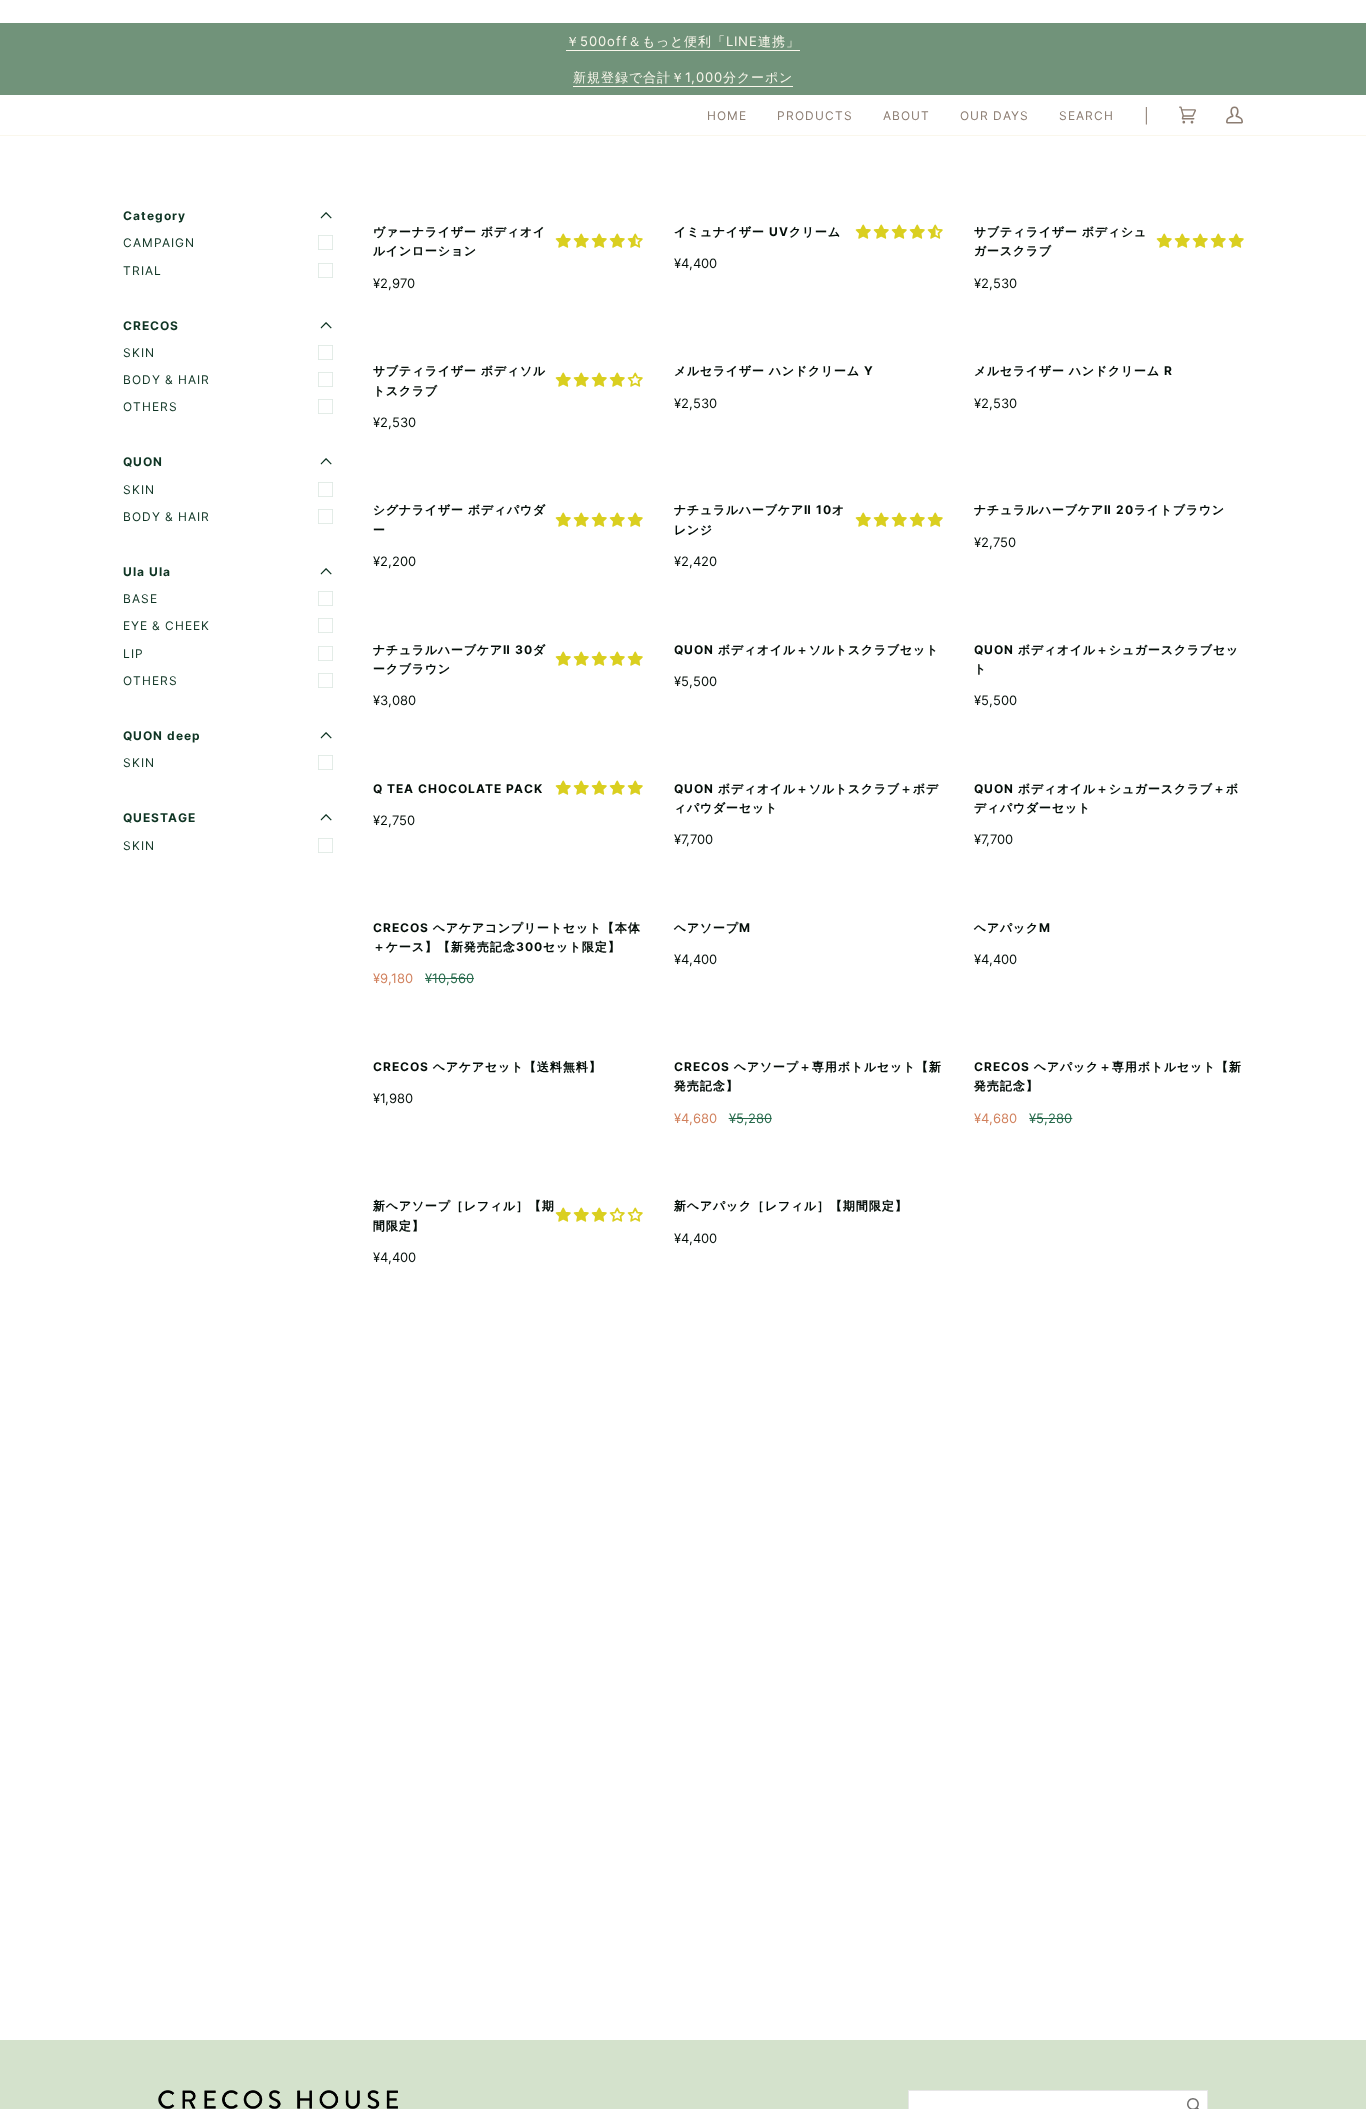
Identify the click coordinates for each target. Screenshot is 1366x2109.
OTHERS (150, 406)
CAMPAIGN (159, 242)
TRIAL (142, 270)
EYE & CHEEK (166, 625)
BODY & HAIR (166, 379)
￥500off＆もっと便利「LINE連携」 (683, 41)
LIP (133, 653)
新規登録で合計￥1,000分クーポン (683, 77)
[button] (599, 240)
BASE (140, 598)
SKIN (139, 352)
